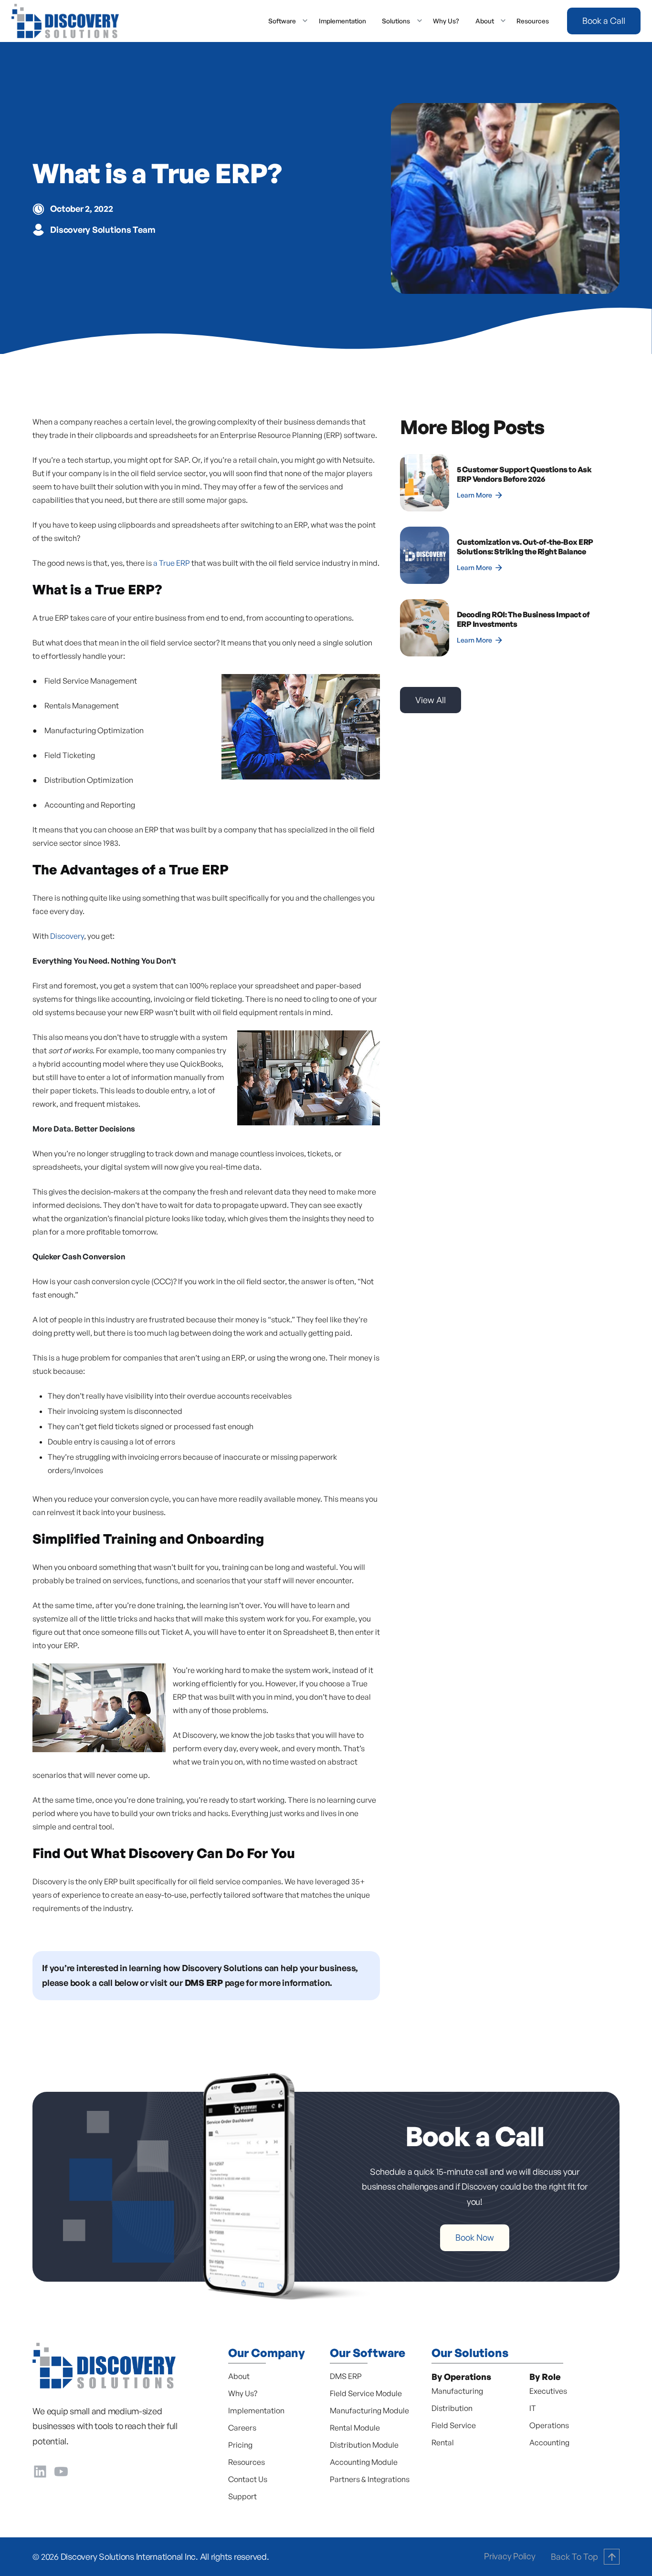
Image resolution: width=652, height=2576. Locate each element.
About (239, 2376)
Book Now (475, 2237)
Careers (242, 2428)
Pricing (240, 2445)
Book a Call (604, 21)
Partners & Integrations (370, 2479)
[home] (65, 21)
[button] (285, 21)
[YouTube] (61, 2470)
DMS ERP (346, 2376)
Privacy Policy (510, 2556)
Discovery (67, 936)
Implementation (342, 21)
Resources (533, 21)
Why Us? (446, 21)
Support (242, 2496)
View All (431, 700)
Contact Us (248, 2479)
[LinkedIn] (40, 2470)
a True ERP (172, 563)
